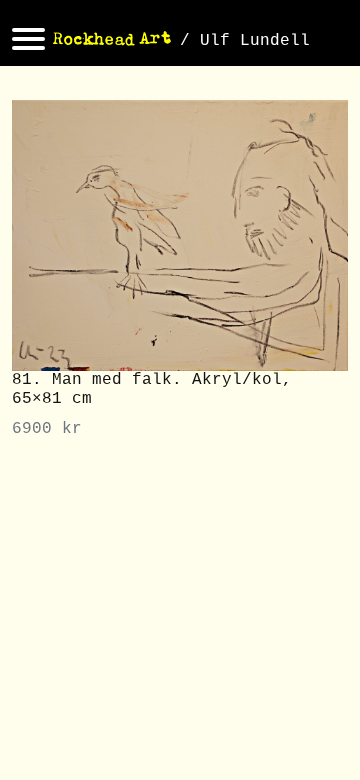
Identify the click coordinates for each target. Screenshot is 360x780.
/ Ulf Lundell (245, 41)
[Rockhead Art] (112, 41)
